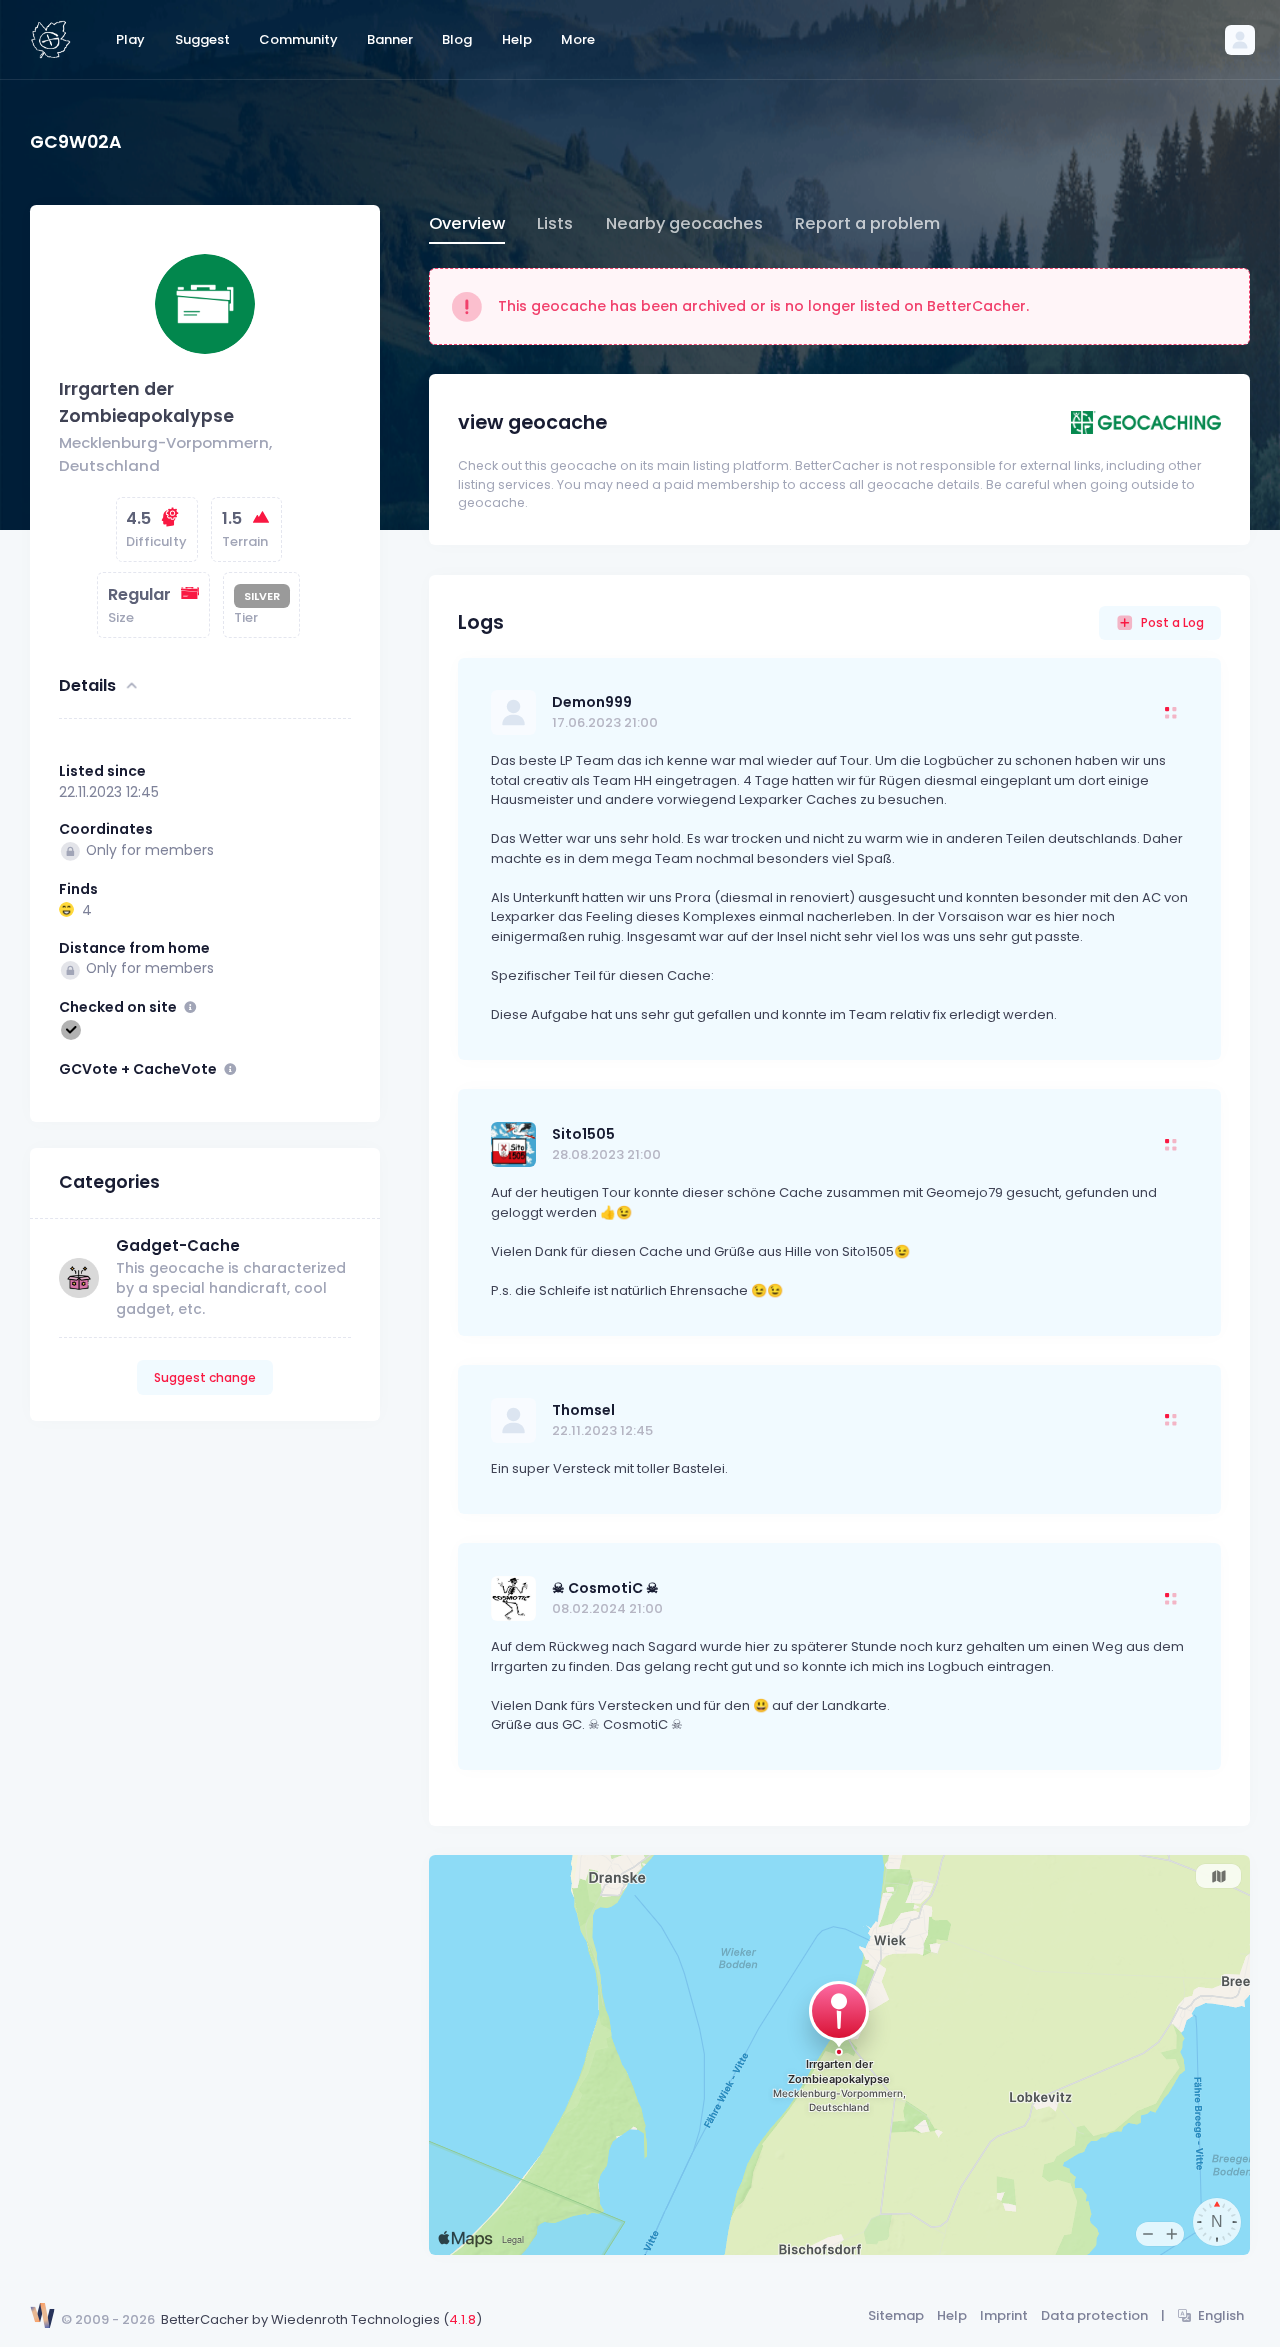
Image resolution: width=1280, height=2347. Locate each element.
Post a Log (1172, 622)
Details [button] (87, 685)
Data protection (1094, 2315)
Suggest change (205, 1377)
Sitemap (896, 2315)
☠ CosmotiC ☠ (605, 1588)
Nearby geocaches (684, 223)
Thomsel (583, 1410)
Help (952, 2315)
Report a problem (867, 223)
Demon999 (592, 702)
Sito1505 (583, 1134)
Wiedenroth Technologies (355, 2319)
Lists (555, 223)
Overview (467, 223)
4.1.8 (462, 2319)
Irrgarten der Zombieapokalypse (146, 403)
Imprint (1004, 2315)
